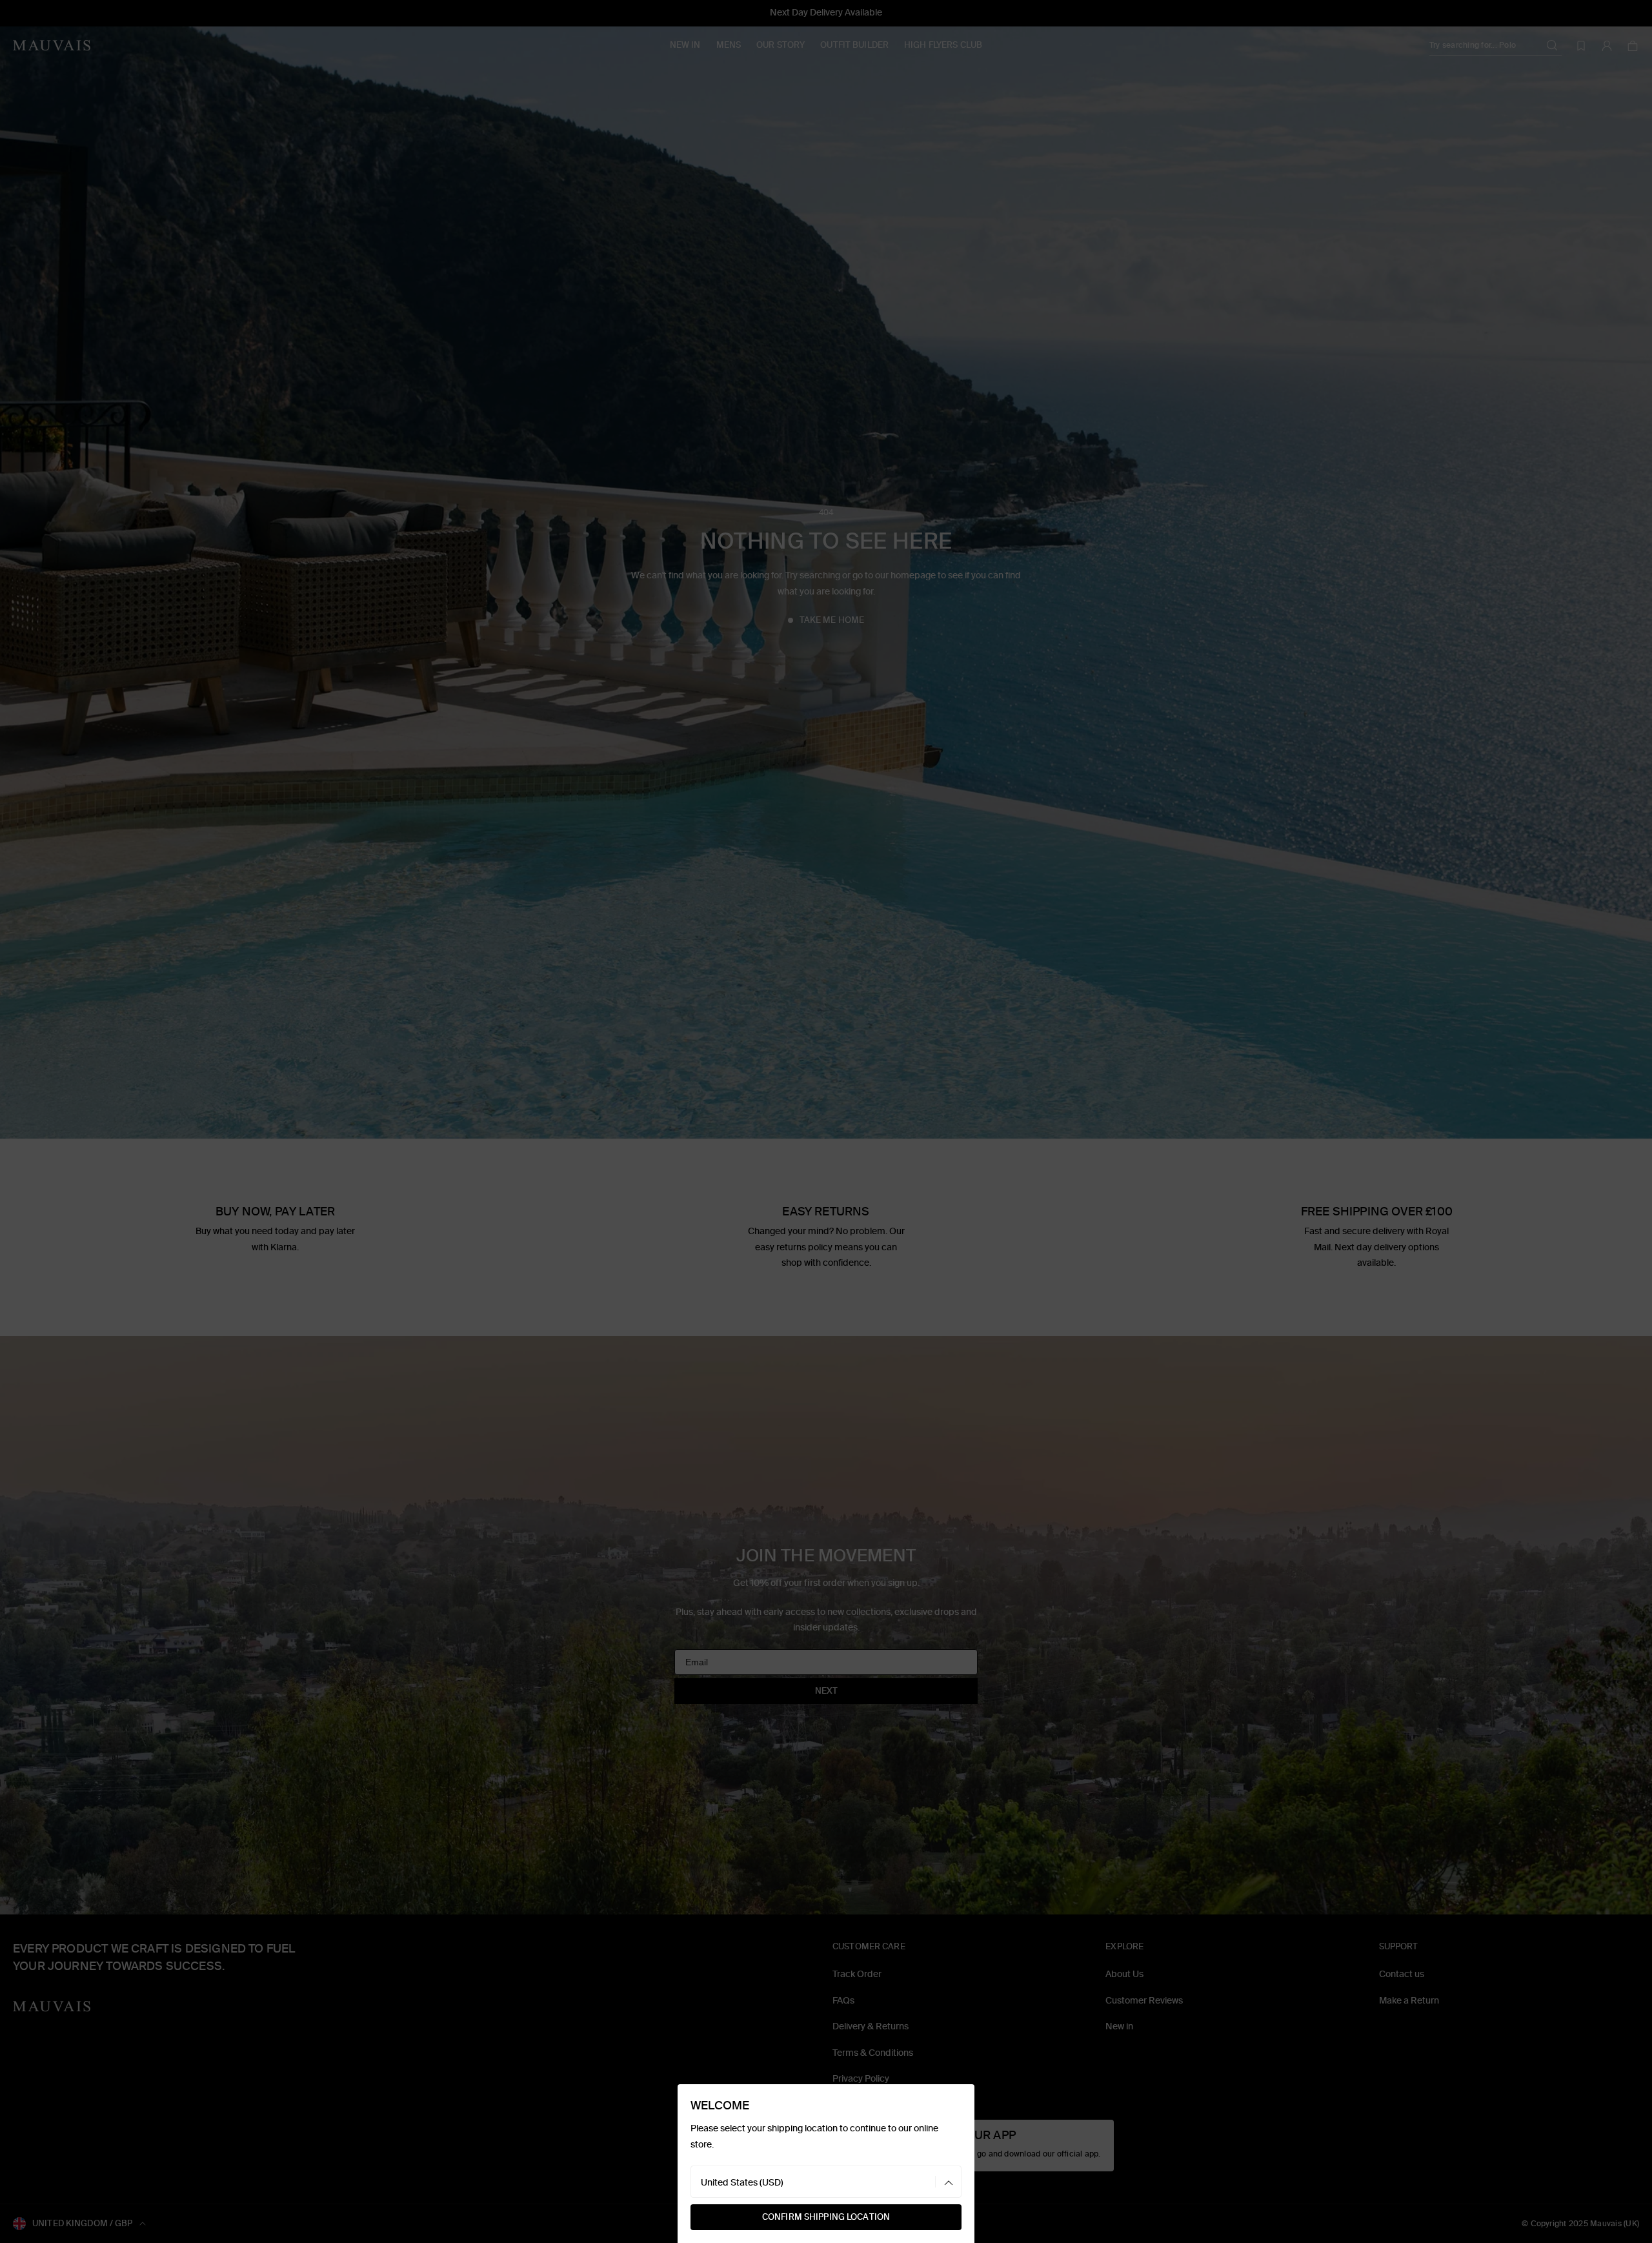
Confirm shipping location (826, 2217)
